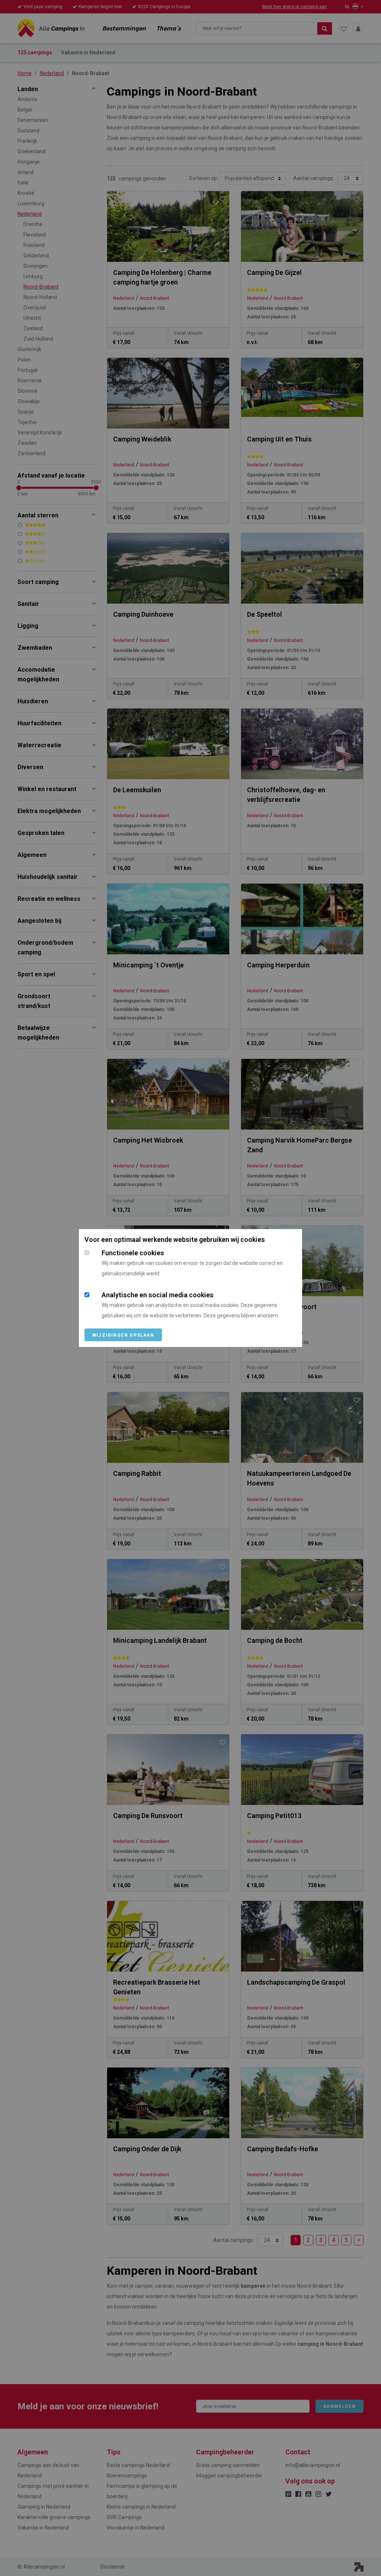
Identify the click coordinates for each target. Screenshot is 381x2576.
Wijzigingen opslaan (123, 1335)
